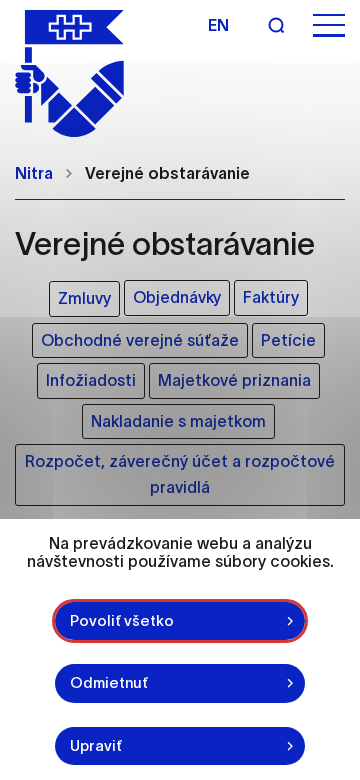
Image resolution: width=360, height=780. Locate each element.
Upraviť (96, 745)
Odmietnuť (109, 682)
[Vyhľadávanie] (276, 25)
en (218, 25)
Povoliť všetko (122, 620)
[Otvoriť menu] (329, 25)
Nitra (34, 173)
